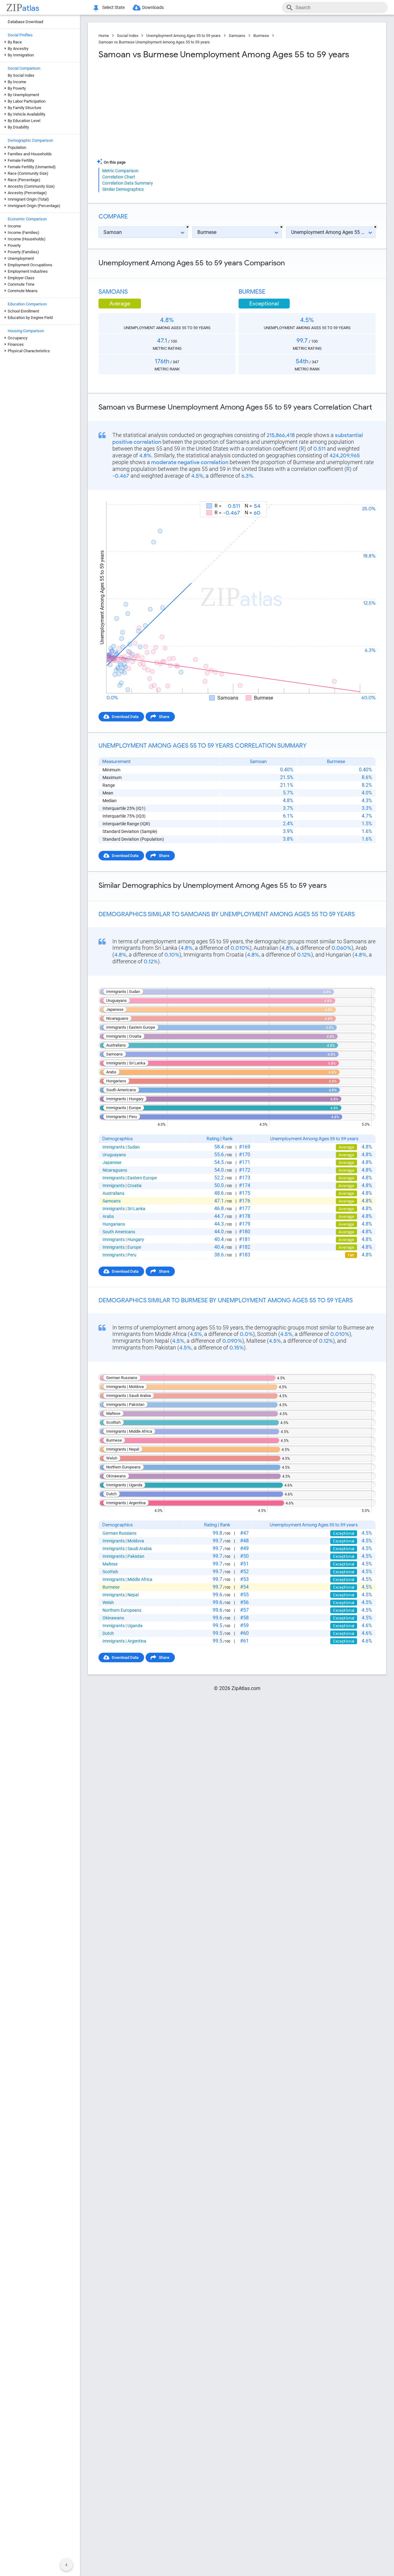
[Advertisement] (167, 109)
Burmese (261, 36)
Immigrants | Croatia (122, 1186)
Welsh (108, 1602)
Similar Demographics (123, 189)
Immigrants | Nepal (121, 1595)
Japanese (112, 1162)
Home (104, 36)
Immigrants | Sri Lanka (124, 1209)
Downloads (153, 7)
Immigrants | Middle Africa (127, 1579)
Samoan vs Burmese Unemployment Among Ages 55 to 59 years (154, 42)
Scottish (110, 1572)
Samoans (237, 36)
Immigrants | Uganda (123, 1626)
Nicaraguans (115, 1170)
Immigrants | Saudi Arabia (127, 1549)
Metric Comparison (120, 171)
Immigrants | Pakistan (123, 1556)
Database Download (25, 22)
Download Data (125, 717)
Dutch (108, 1633)
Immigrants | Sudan (121, 1147)
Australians (113, 1193)
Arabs (108, 1216)
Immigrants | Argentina (124, 1641)
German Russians (119, 1533)
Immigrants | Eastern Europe (130, 1178)
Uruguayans (114, 1155)
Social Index (128, 36)
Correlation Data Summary (128, 183)
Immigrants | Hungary (123, 1239)
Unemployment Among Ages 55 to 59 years (183, 36)
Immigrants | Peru (119, 1255)
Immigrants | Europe (122, 1247)
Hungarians (114, 1224)
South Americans (119, 1232)
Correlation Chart (119, 177)
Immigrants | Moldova (123, 1541)
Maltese (110, 1564)
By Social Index (21, 75)
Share (164, 717)
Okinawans (113, 1618)
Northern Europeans (122, 1610)
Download (362, 496)
